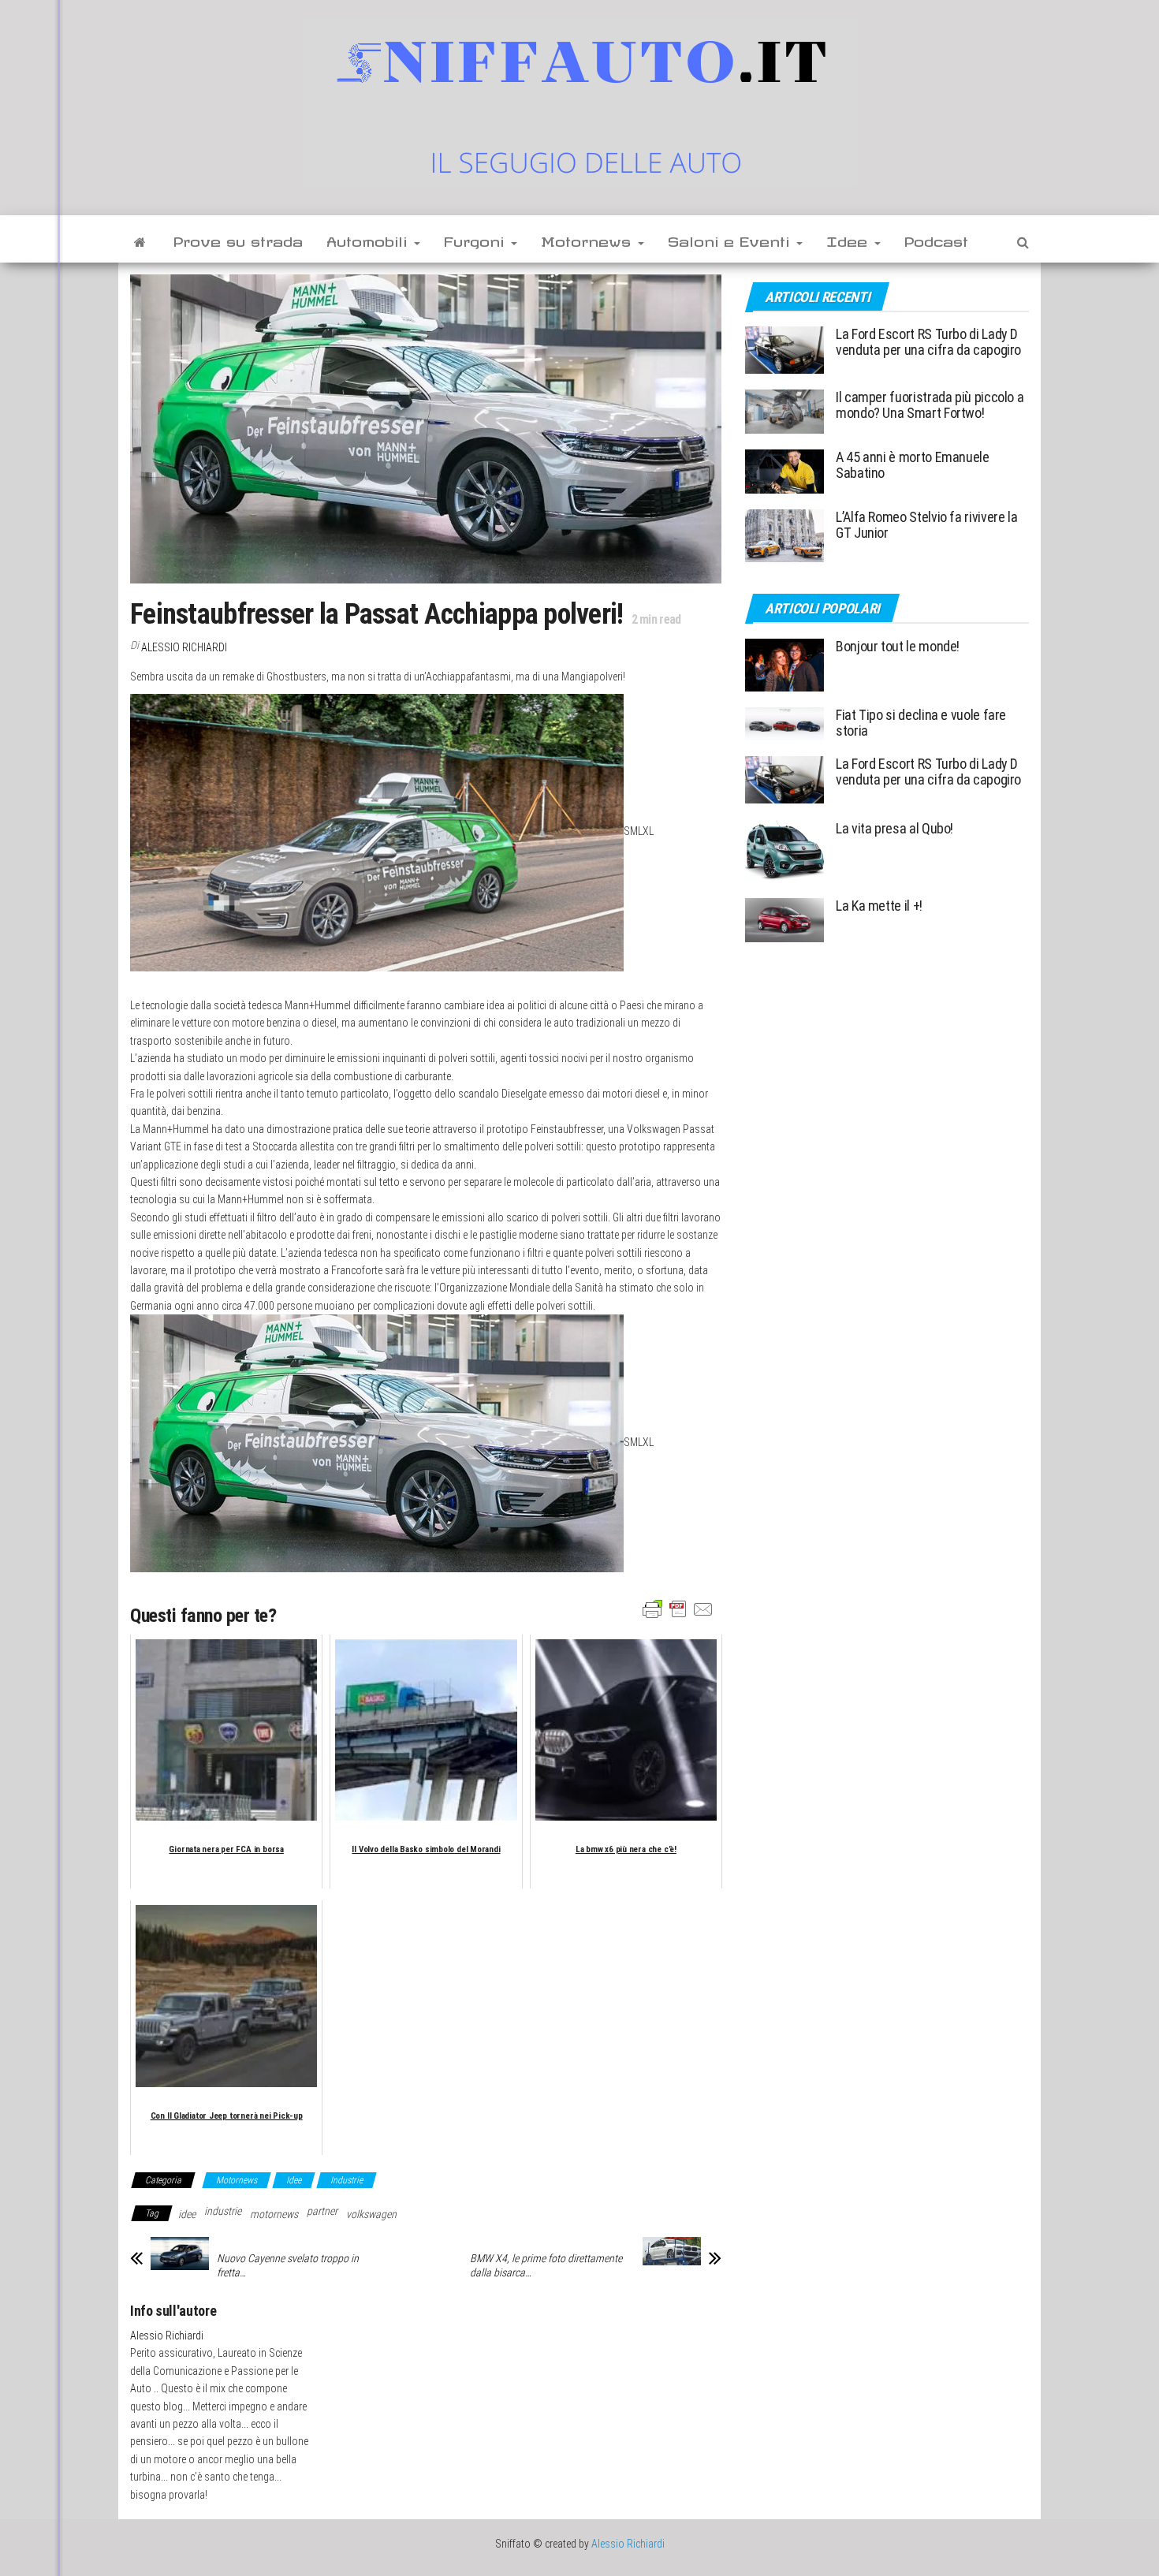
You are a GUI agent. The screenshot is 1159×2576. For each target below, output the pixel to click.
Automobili (369, 239)
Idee (850, 239)
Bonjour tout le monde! (898, 646)
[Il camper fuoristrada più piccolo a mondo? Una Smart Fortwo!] (784, 410)
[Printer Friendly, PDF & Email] (678, 1609)
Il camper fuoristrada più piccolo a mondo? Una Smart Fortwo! (930, 405)
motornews (274, 2214)
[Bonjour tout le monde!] (784, 664)
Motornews (589, 239)
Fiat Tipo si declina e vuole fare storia (921, 723)
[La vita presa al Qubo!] (784, 850)
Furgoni (477, 239)
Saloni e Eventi (731, 239)
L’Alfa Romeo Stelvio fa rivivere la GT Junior (926, 525)
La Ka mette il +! (879, 906)
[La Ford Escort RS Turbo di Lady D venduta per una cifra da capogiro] (784, 349)
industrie (223, 2211)
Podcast (936, 239)
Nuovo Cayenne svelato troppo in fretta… (288, 2265)
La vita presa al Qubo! (894, 828)
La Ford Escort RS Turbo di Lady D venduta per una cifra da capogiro (928, 342)
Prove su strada (238, 239)
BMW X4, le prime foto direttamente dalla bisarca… (546, 2265)
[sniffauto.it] (140, 239)
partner (322, 2211)
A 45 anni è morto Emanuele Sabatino (913, 465)
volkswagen (371, 2214)
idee (187, 2214)
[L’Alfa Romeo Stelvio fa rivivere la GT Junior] (784, 535)
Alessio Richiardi (184, 647)
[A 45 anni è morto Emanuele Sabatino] (784, 470)
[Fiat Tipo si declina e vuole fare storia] (784, 723)
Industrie (347, 2180)
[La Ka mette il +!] (784, 919)
